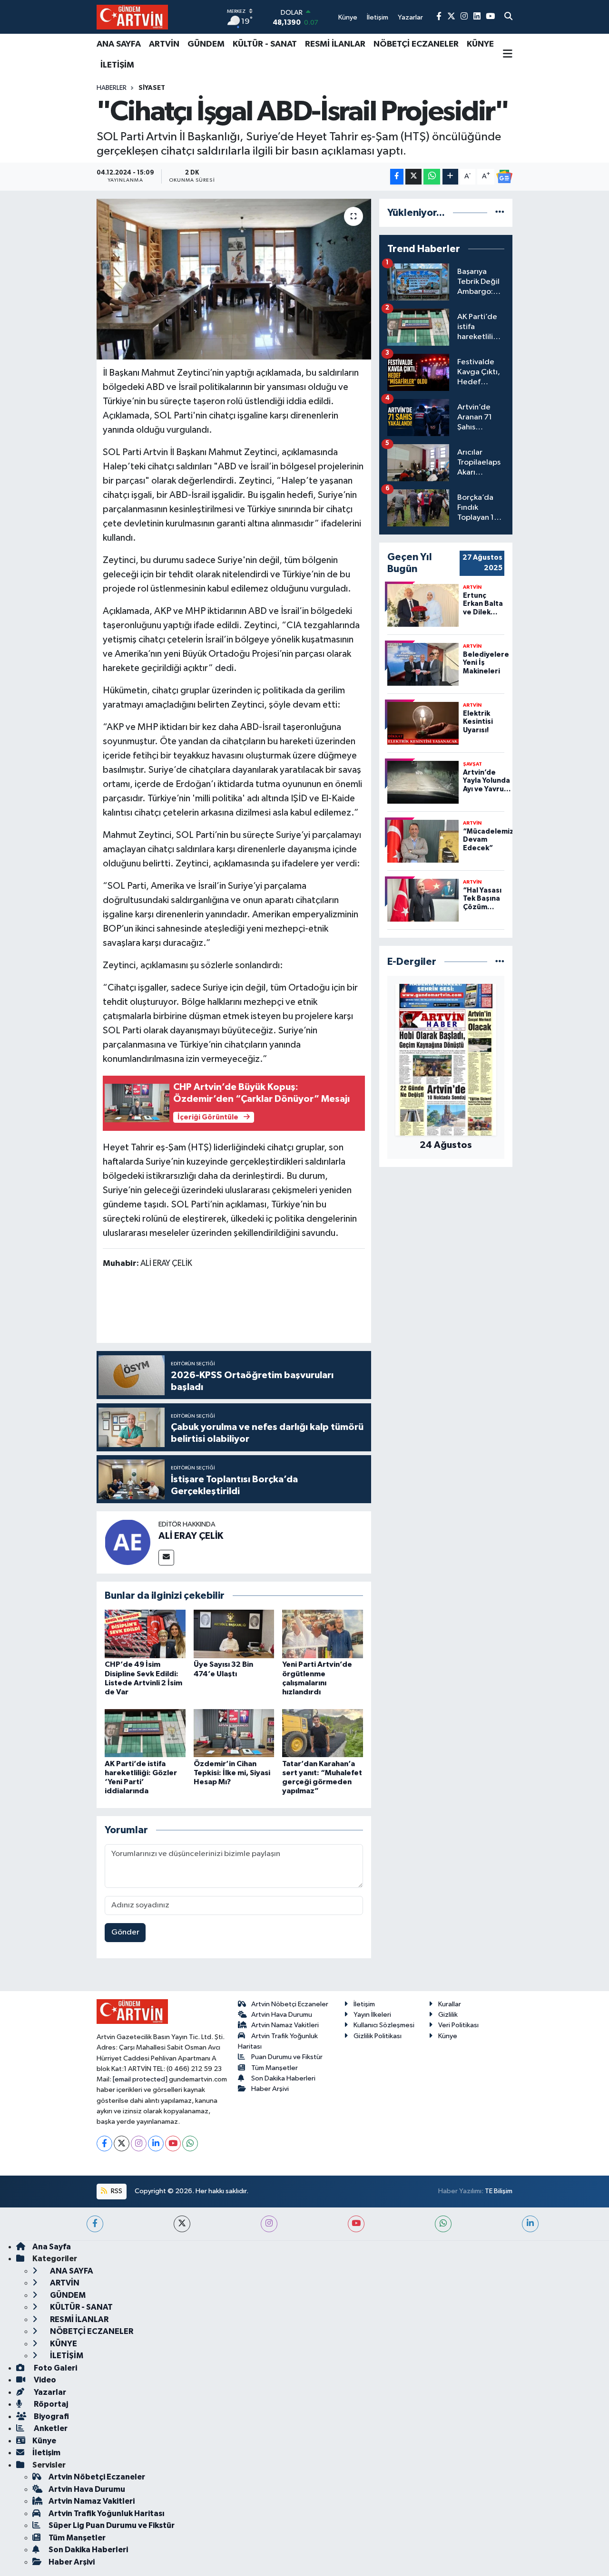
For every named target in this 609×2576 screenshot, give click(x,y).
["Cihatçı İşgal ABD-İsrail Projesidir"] (234, 279)
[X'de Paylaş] (413, 177)
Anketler (50, 2428)
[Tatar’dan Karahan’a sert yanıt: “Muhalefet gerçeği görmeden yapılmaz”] (323, 1733)
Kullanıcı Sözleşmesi (384, 2025)
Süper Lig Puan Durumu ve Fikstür (112, 2525)
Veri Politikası (458, 2025)
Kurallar (450, 2004)
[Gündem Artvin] (132, 17)
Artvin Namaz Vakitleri (285, 2025)
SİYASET (152, 88)
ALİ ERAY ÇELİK (191, 1536)
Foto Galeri (55, 2368)
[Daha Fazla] (450, 177)
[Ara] (508, 17)
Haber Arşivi (270, 2089)
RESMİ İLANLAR (335, 44)
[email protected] (140, 2079)
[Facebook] (104, 2143)
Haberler (112, 88)
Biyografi (51, 2416)
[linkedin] (530, 2224)
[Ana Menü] (508, 55)
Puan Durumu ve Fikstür (287, 2057)
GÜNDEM (206, 44)
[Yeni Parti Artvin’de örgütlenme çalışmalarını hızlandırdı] (323, 1634)
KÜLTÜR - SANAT (265, 44)
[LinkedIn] (156, 2143)
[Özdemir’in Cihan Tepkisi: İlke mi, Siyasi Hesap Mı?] (234, 1733)
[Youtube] (173, 2143)
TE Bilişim (499, 2191)
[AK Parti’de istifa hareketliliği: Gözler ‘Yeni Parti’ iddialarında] (145, 1733)
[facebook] (95, 2224)
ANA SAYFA (119, 44)
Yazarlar (49, 2392)
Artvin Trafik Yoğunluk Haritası (107, 2513)
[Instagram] (139, 2143)
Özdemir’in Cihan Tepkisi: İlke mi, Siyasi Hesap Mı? (232, 1773)
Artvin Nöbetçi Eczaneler (290, 2004)
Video (44, 2380)
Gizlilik (448, 2015)
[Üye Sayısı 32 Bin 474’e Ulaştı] (234, 1634)
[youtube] (356, 2224)
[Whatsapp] (190, 2143)
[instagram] (269, 2224)
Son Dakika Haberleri (283, 2078)
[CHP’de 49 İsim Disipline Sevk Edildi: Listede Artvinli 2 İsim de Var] (145, 1634)
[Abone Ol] (504, 176)
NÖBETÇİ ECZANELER (416, 44)
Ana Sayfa (52, 2247)
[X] (122, 2143)
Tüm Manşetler (275, 2068)
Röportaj (50, 2404)
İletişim (364, 2004)
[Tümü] (500, 213)
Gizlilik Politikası (378, 2036)
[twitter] (182, 2224)
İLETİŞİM (117, 65)
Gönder (125, 1932)
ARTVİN (164, 44)
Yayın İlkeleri (372, 2015)
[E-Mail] (166, 1558)
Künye (448, 2036)
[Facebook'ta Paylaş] (397, 177)
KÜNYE (480, 44)
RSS (116, 2191)
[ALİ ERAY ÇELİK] (128, 1542)
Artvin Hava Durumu (282, 2015)
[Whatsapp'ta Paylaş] (432, 177)
